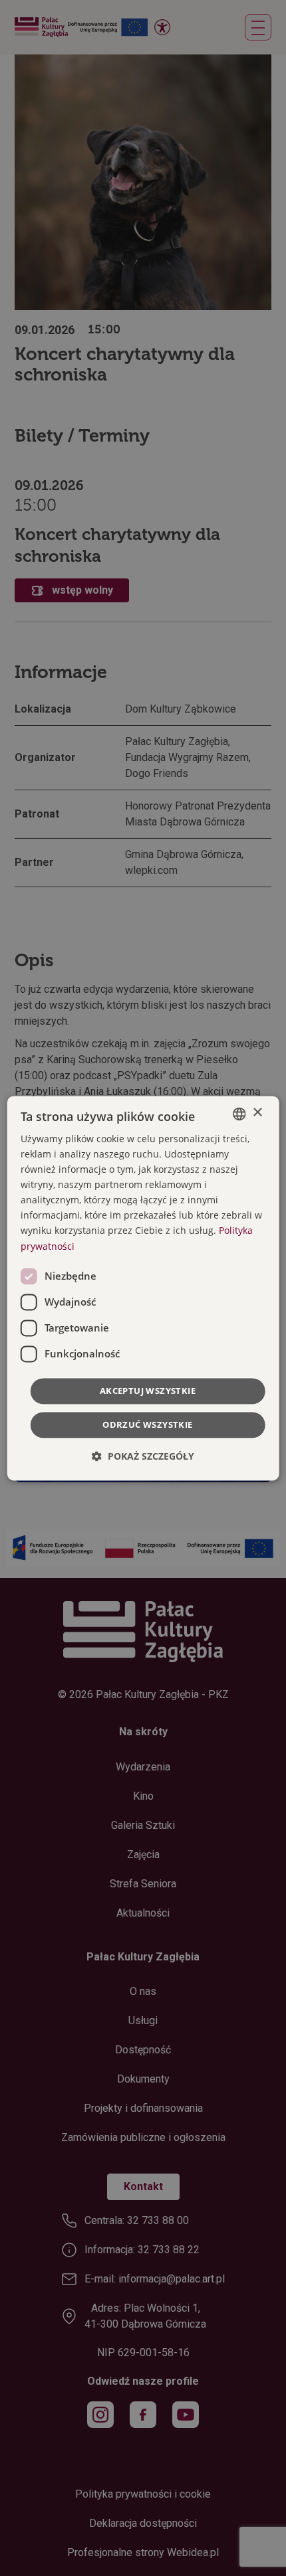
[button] (143, 1456)
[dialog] (143, 1288)
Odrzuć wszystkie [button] (147, 1424)
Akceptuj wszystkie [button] (148, 1391)
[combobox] (239, 1114)
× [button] (257, 1113)
